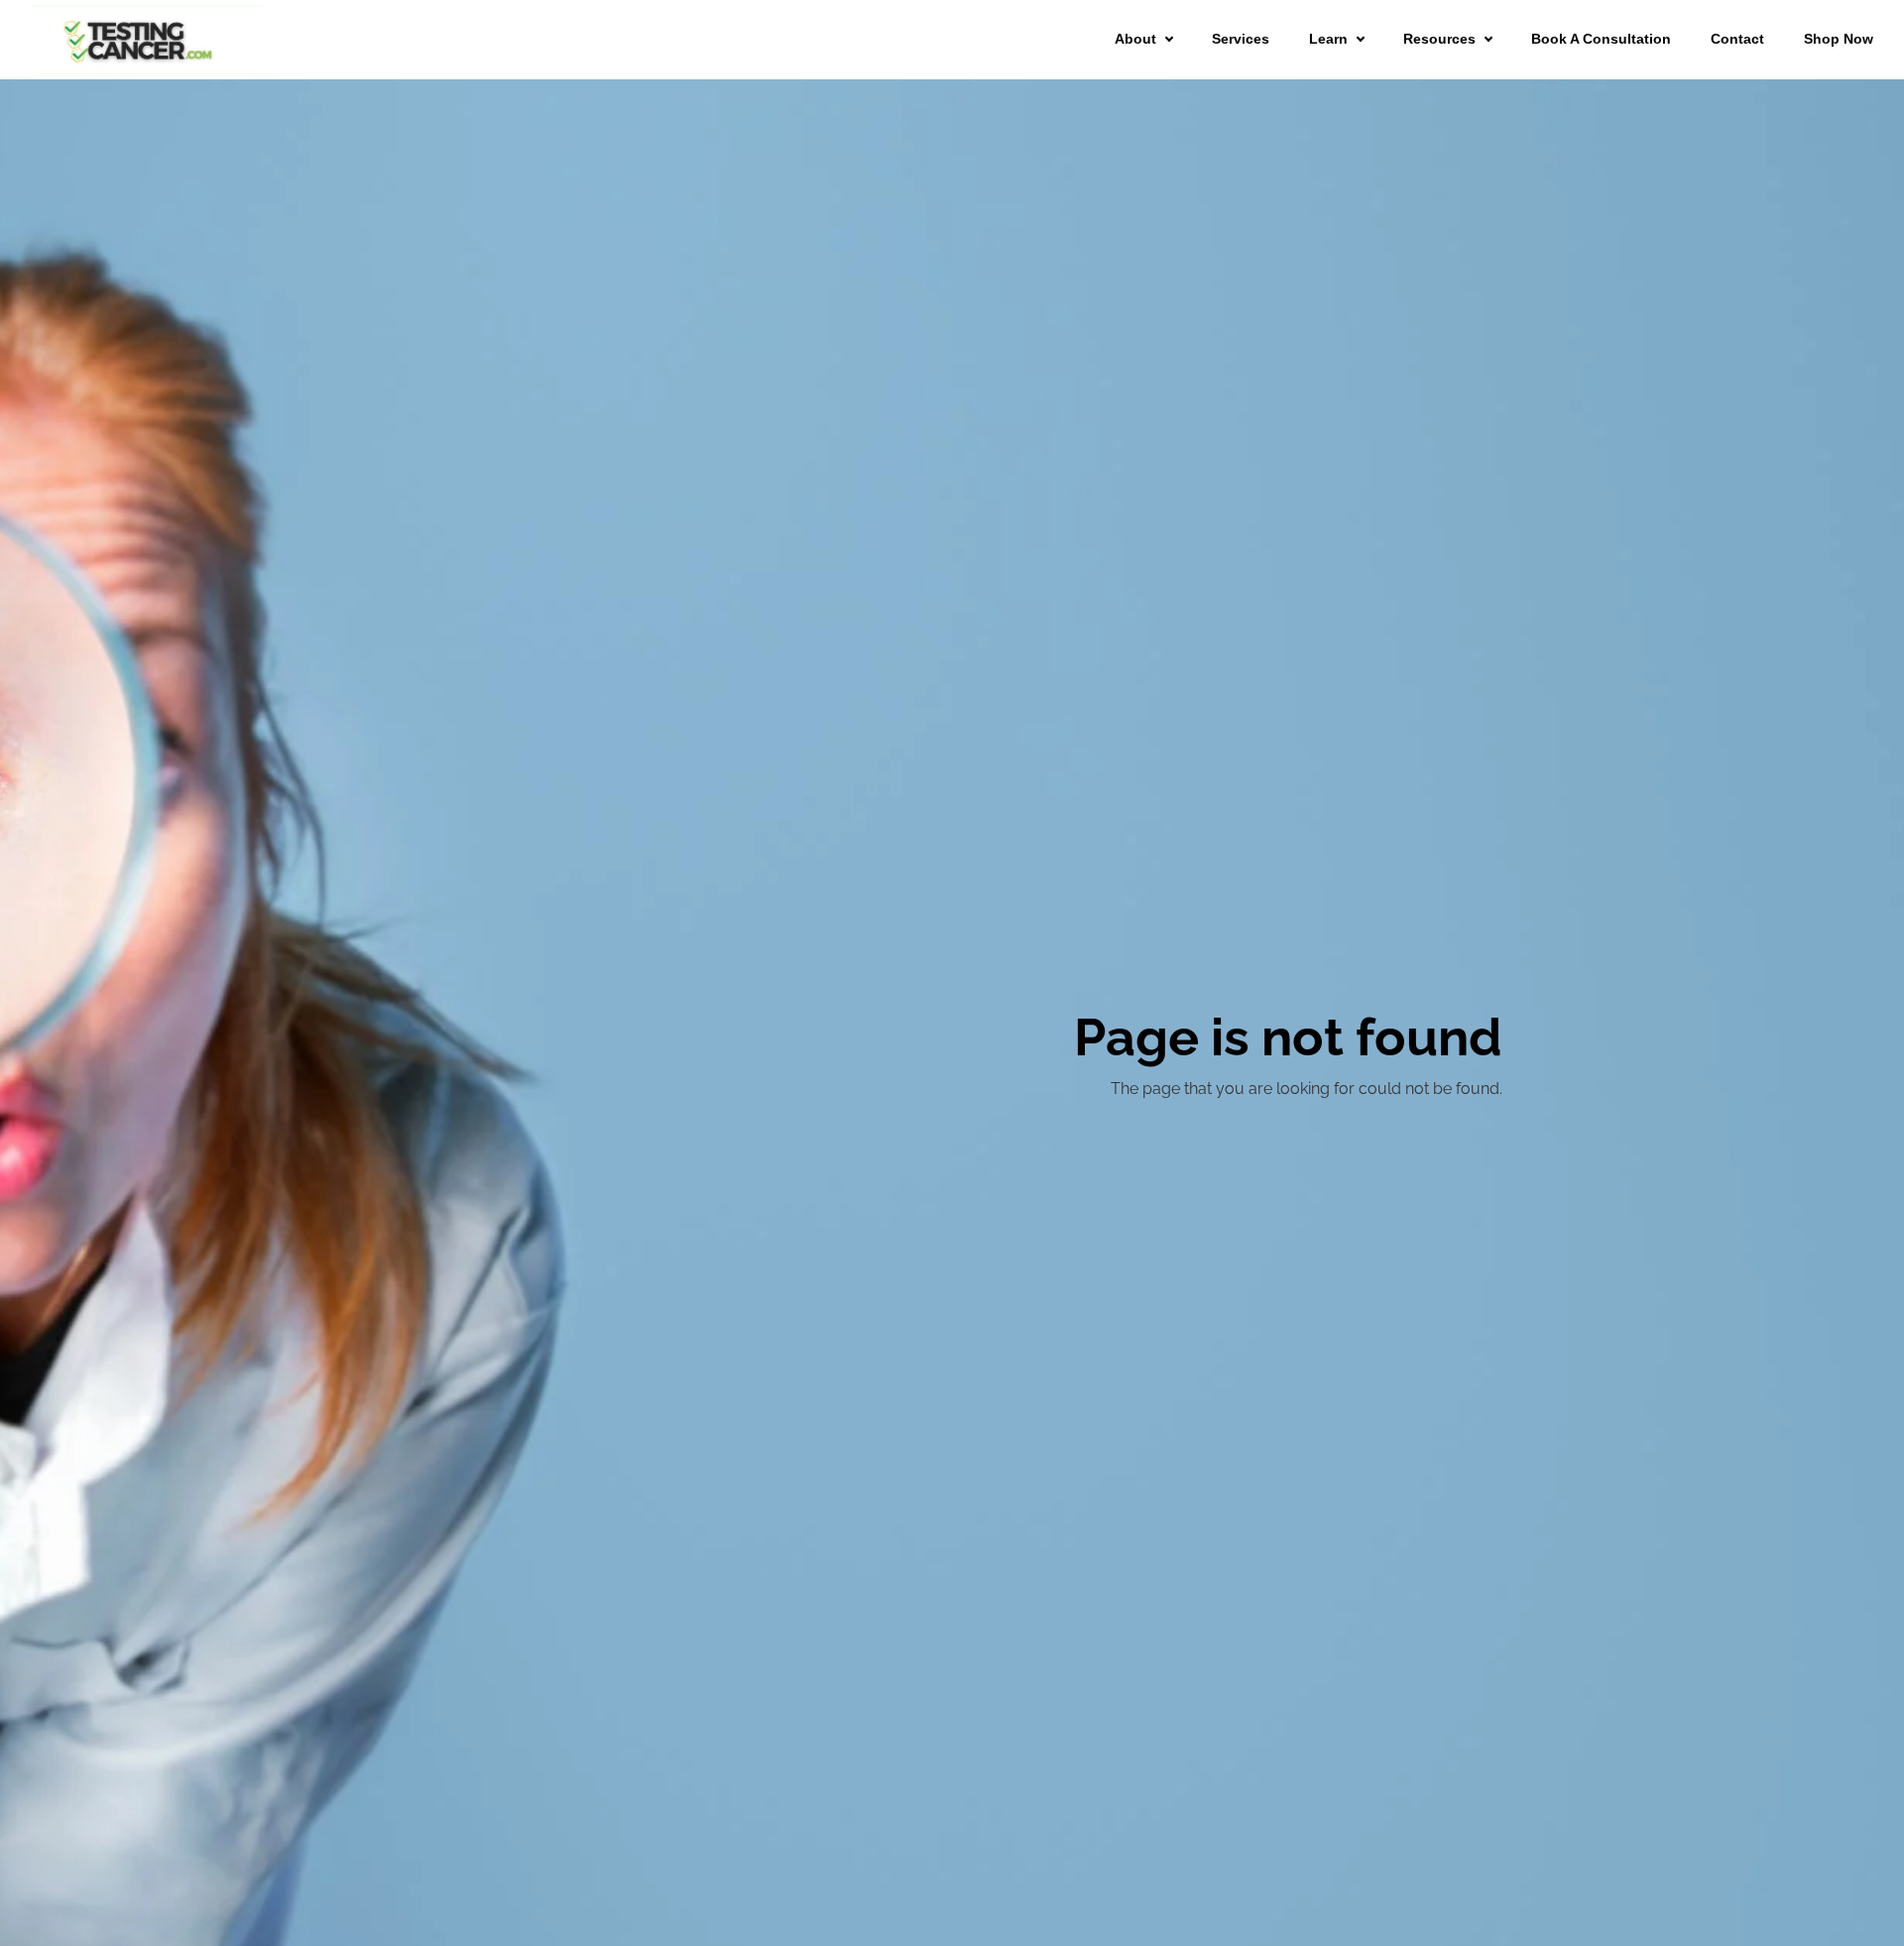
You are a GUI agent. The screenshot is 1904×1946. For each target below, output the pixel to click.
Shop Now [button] (1839, 39)
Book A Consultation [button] (1601, 39)
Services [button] (1241, 39)
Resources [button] (1439, 39)
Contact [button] (1737, 39)
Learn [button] (1328, 39)
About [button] (1135, 39)
